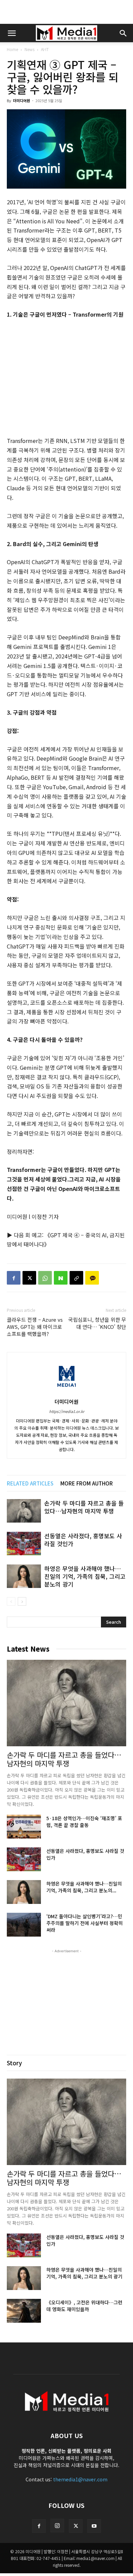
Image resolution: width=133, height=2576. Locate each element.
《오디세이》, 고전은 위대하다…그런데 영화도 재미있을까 (84, 2306)
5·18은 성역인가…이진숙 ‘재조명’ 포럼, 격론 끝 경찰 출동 (84, 1822)
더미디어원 (21, 100)
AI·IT (45, 49)
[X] (29, 1278)
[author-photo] (66, 1392)
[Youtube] (94, 2526)
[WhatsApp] (45, 1278)
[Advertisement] (66, 12)
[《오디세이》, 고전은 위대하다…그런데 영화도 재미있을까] (24, 2311)
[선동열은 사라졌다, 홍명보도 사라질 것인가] (24, 1544)
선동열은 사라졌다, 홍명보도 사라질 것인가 (83, 1540)
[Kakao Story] (92, 1278)
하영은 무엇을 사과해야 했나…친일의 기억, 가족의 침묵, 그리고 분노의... (84, 1887)
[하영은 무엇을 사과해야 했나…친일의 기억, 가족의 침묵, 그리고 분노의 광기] (24, 1576)
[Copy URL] (76, 1278)
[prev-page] (11, 1601)
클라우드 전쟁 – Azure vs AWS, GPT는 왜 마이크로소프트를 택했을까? (35, 1327)
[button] (12, 33)
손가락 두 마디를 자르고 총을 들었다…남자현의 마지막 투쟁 (84, 1507)
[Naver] (61, 1278)
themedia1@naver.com (80, 2479)
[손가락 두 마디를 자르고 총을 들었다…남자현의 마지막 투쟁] (24, 1511)
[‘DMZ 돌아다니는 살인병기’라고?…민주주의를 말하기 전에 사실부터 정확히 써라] (24, 1925)
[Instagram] (57, 2526)
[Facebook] (14, 1278)
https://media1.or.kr (67, 1411)
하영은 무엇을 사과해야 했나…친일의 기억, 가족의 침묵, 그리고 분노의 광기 (85, 1576)
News (29, 49)
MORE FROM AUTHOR (87, 1483)
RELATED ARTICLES (30, 1483)
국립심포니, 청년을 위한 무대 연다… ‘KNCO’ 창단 (97, 1323)
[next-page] (22, 1601)
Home (12, 49)
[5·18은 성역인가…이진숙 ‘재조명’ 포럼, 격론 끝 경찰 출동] (24, 1827)
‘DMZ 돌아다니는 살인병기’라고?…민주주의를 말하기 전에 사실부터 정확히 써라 (85, 1923)
